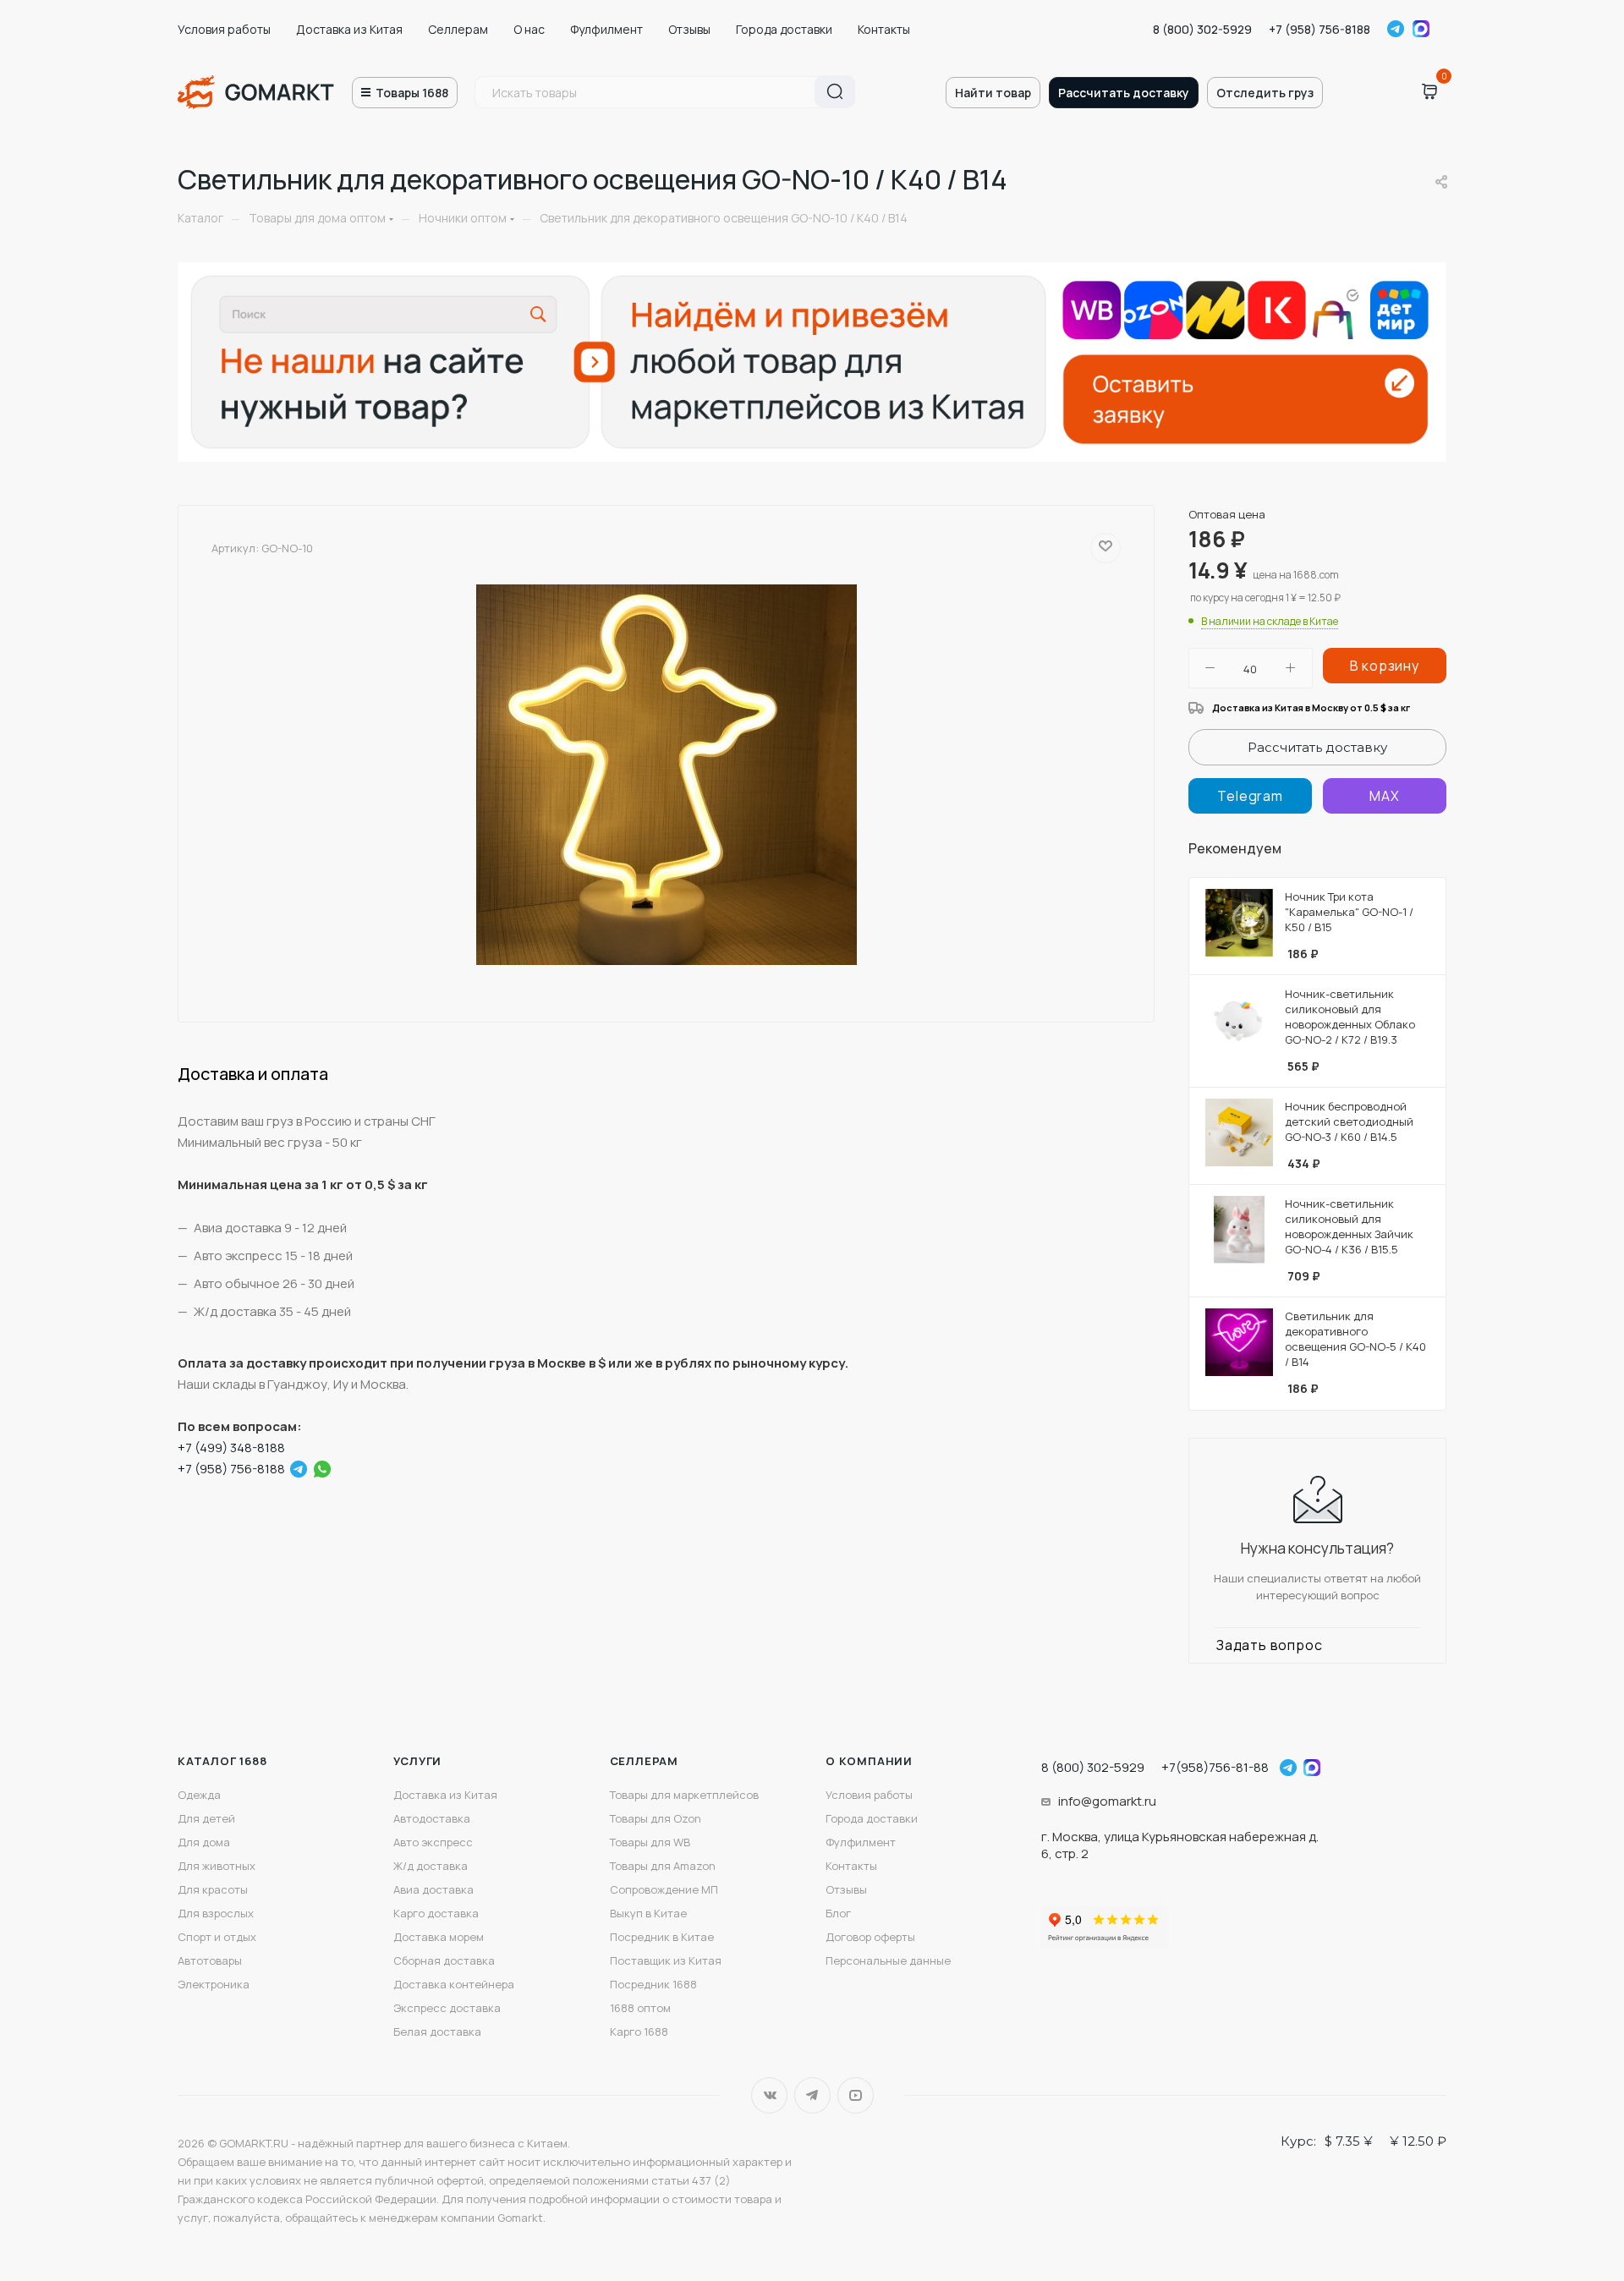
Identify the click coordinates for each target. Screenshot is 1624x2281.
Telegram (1396, 29)
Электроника (214, 1984)
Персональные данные (888, 1960)
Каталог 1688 (222, 1761)
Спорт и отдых (217, 1937)
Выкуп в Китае (648, 1913)
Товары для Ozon (656, 1818)
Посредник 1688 (653, 1984)
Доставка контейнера (454, 1984)
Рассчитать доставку (1124, 93)
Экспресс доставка (447, 2008)
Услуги (417, 1761)
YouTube (856, 2095)
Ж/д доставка (431, 1866)
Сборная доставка (444, 1960)
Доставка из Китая (349, 29)
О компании (869, 1761)
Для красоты (213, 1889)
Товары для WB (650, 1842)
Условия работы (224, 29)
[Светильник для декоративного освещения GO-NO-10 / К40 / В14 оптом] (667, 775)
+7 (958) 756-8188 (1319, 29)
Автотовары (210, 1960)
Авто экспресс (433, 1842)
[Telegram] (299, 1469)
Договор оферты (870, 1937)
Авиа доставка (433, 1889)
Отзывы (689, 29)
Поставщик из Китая (666, 1960)
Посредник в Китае (662, 1937)
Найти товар (993, 93)
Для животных (217, 1866)
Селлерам (458, 29)
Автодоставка (432, 1818)
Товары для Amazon (663, 1866)
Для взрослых (216, 1913)
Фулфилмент (606, 29)
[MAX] (1385, 796)
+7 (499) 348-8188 (231, 1448)
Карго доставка (436, 1913)
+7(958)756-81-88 (1215, 1767)
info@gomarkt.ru (1107, 1801)
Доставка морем (439, 1937)
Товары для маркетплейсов (684, 1795)
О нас (529, 29)
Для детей (206, 1818)
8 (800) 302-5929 (1202, 29)
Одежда (199, 1795)
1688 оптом (640, 2008)
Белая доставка (437, 2032)
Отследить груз (1265, 93)
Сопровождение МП (664, 1889)
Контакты (884, 29)
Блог (838, 1913)
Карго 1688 (639, 2032)
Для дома (204, 1842)
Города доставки (784, 29)
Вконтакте (769, 2095)
